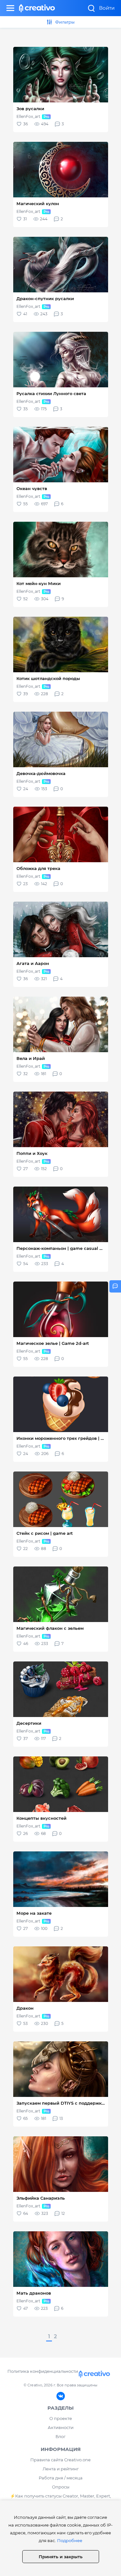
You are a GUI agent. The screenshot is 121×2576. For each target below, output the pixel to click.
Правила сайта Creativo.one (60, 2460)
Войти (107, 8)
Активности (61, 2427)
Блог (60, 2436)
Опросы (61, 2487)
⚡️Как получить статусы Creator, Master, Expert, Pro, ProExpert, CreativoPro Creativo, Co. (60, 2500)
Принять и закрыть (61, 2557)
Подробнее (70, 2540)
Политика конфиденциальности (43, 2371)
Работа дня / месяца (61, 2478)
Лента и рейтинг (61, 2469)
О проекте (61, 2418)
